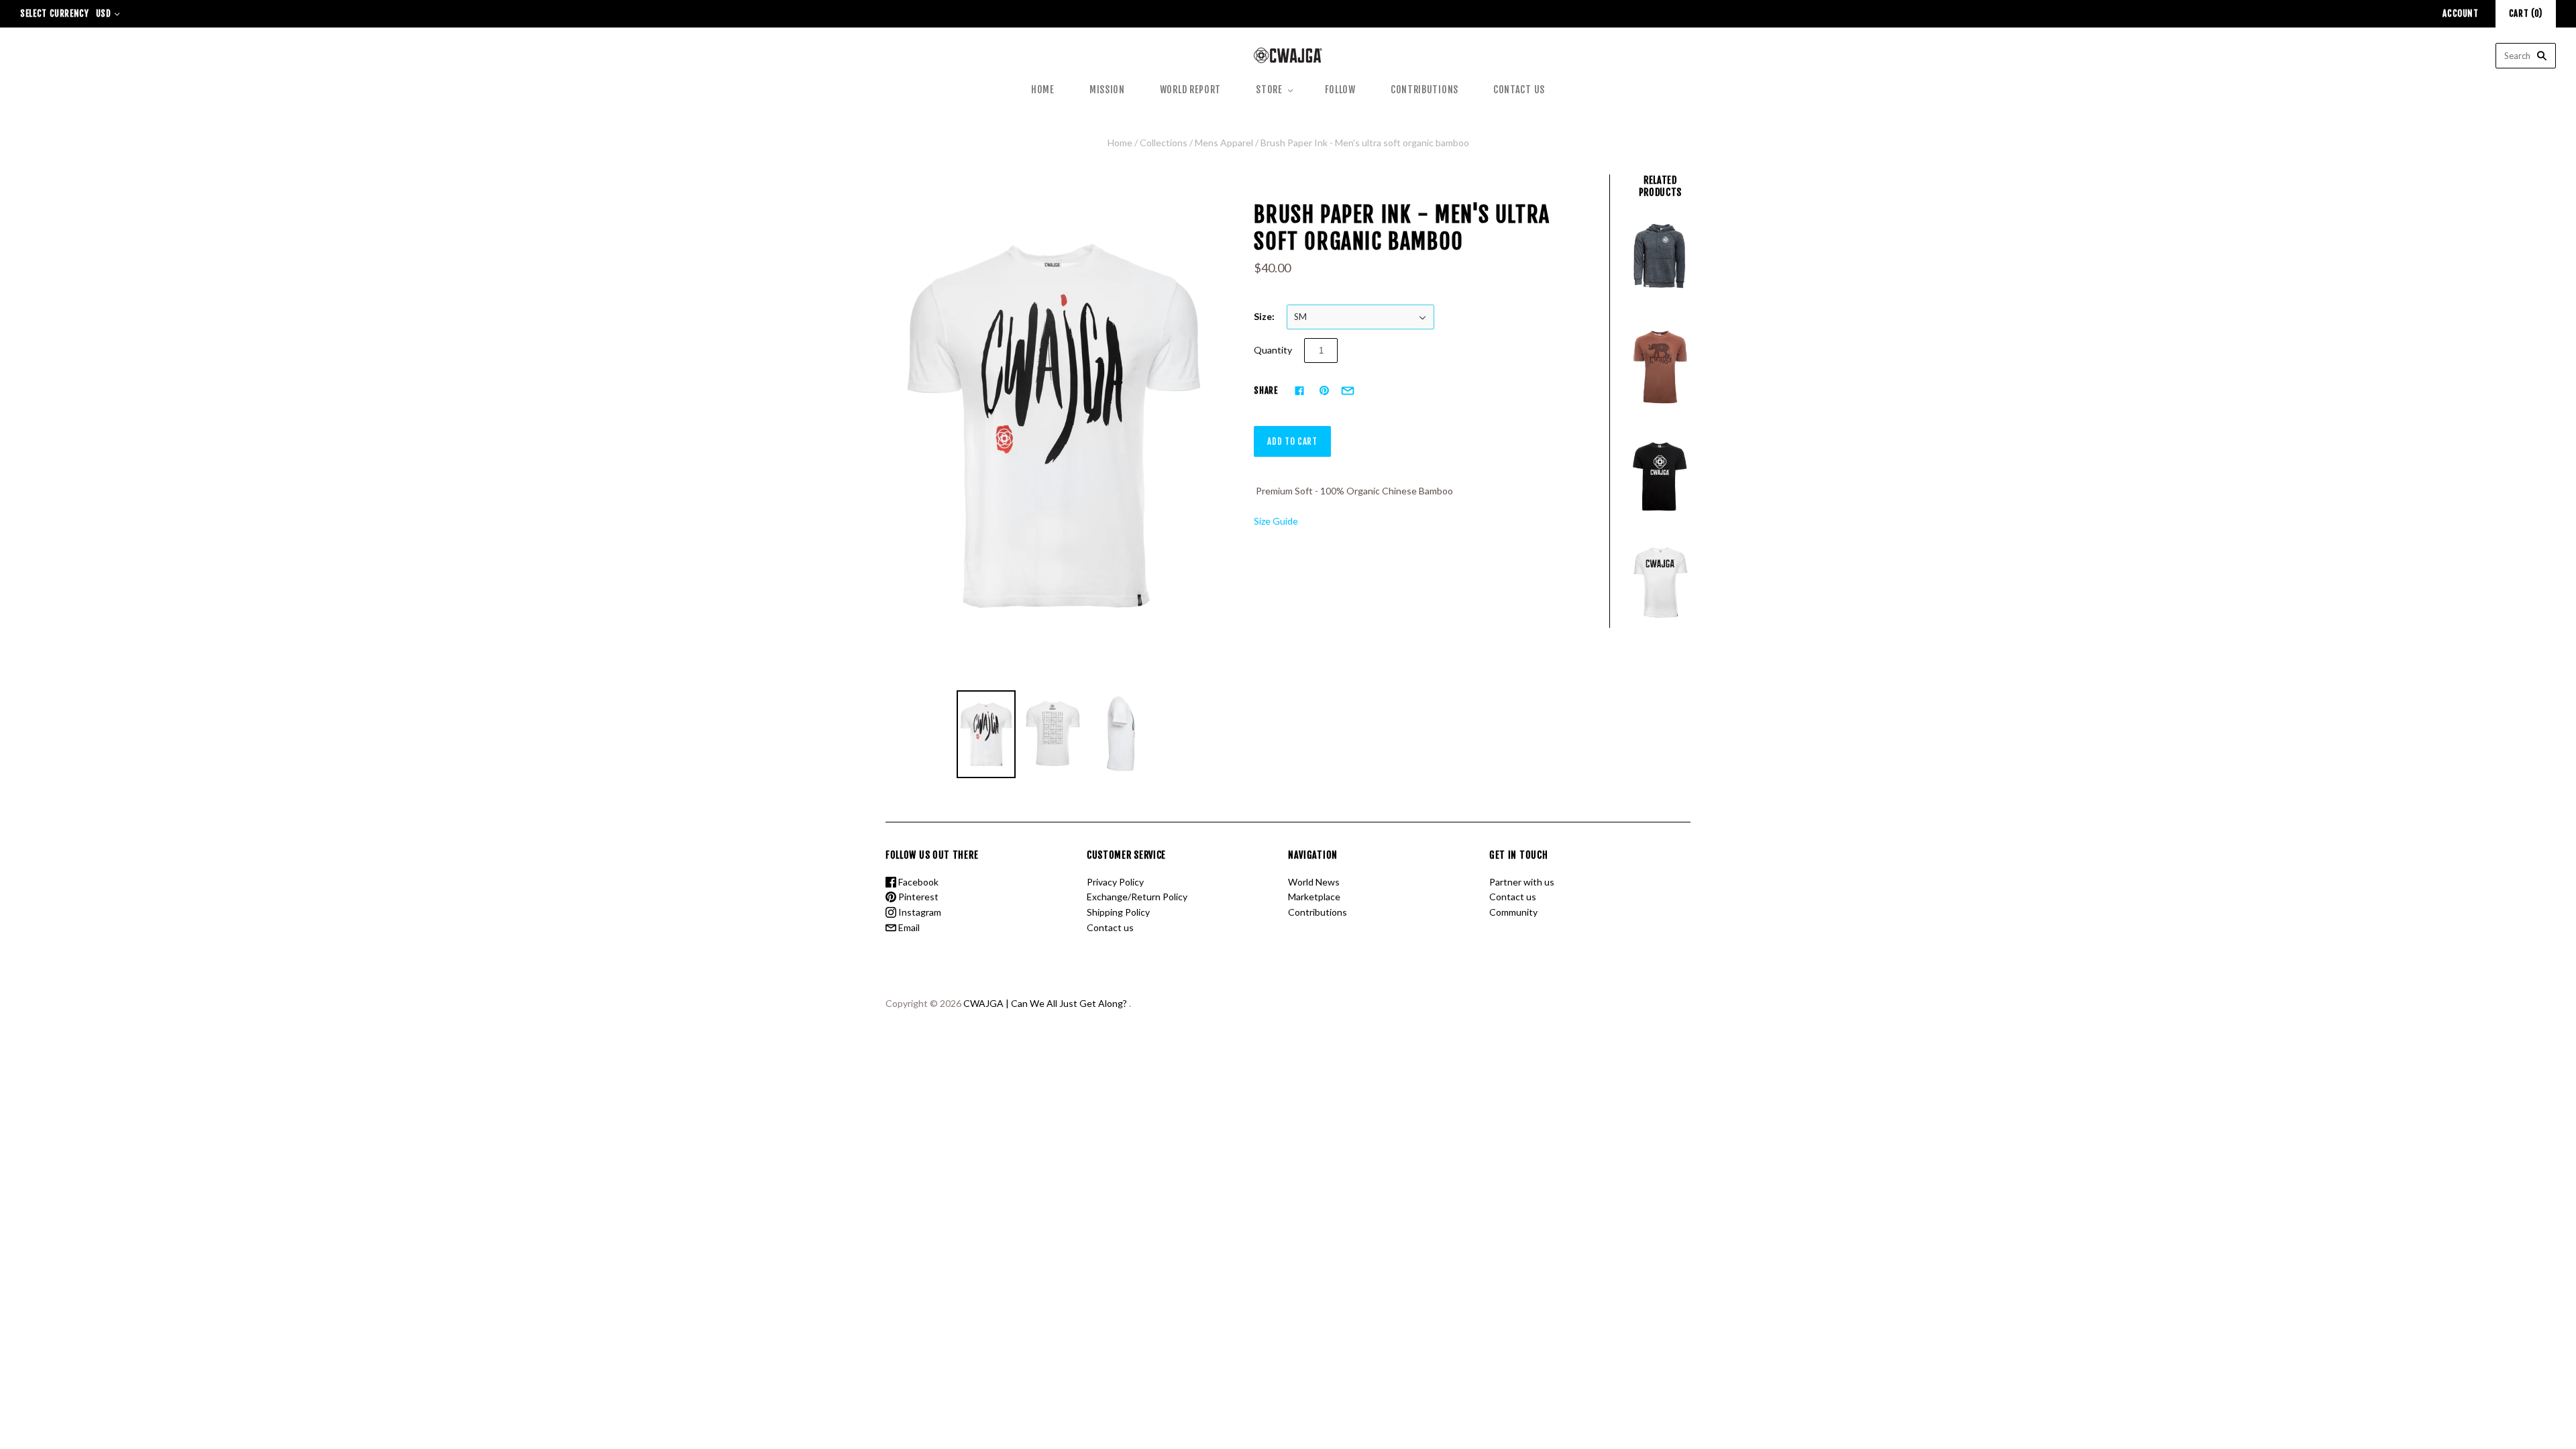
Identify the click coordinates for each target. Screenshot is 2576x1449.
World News (1314, 882)
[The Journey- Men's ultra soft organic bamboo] (1660, 367)
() (2526, 13)
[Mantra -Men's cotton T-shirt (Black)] (1660, 475)
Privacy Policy (1115, 882)
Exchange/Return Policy (1137, 897)
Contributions (1425, 90)
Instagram (919, 912)
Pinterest (917, 897)
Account (2461, 13)
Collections (1164, 143)
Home (1043, 90)
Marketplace (1314, 897)
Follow (1340, 90)
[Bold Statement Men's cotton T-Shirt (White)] (1660, 583)
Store (1269, 90)
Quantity (1273, 350)
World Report (1190, 90)
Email (908, 927)
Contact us (1519, 90)
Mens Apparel (1224, 143)
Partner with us (1522, 882)
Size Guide (1276, 521)
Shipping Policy (1118, 912)
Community (1513, 912)
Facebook (917, 882)
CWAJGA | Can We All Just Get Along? (1045, 1003)
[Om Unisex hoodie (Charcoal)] (1660, 260)
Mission (1107, 90)
